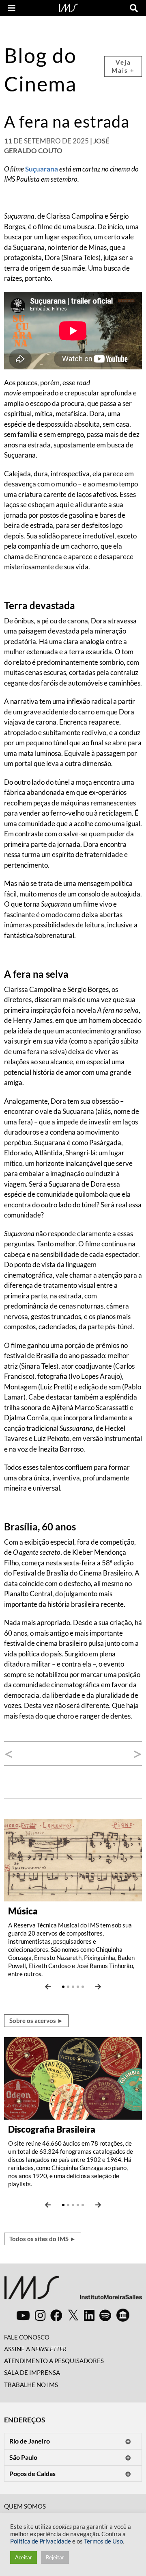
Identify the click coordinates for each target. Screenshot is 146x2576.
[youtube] (23, 2315)
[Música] (73, 1859)
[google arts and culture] (123, 2315)
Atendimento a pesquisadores (54, 2361)
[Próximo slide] (98, 1987)
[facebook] (56, 2315)
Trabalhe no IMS (31, 2385)
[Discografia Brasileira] (73, 2077)
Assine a (35, 2349)
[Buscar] (134, 8)
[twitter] (73, 2316)
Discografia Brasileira (52, 2129)
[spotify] (105, 2315)
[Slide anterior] (48, 1987)
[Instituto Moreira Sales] (73, 2291)
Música (23, 1911)
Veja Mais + (123, 66)
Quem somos (25, 2506)
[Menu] (12, 8)
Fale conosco (27, 2337)
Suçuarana (42, 169)
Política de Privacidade (41, 2541)
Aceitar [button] (24, 2557)
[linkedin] (89, 2315)
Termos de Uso (103, 2541)
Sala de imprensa (32, 2372)
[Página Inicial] (69, 7)
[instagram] (40, 2315)
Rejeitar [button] (55, 2557)
